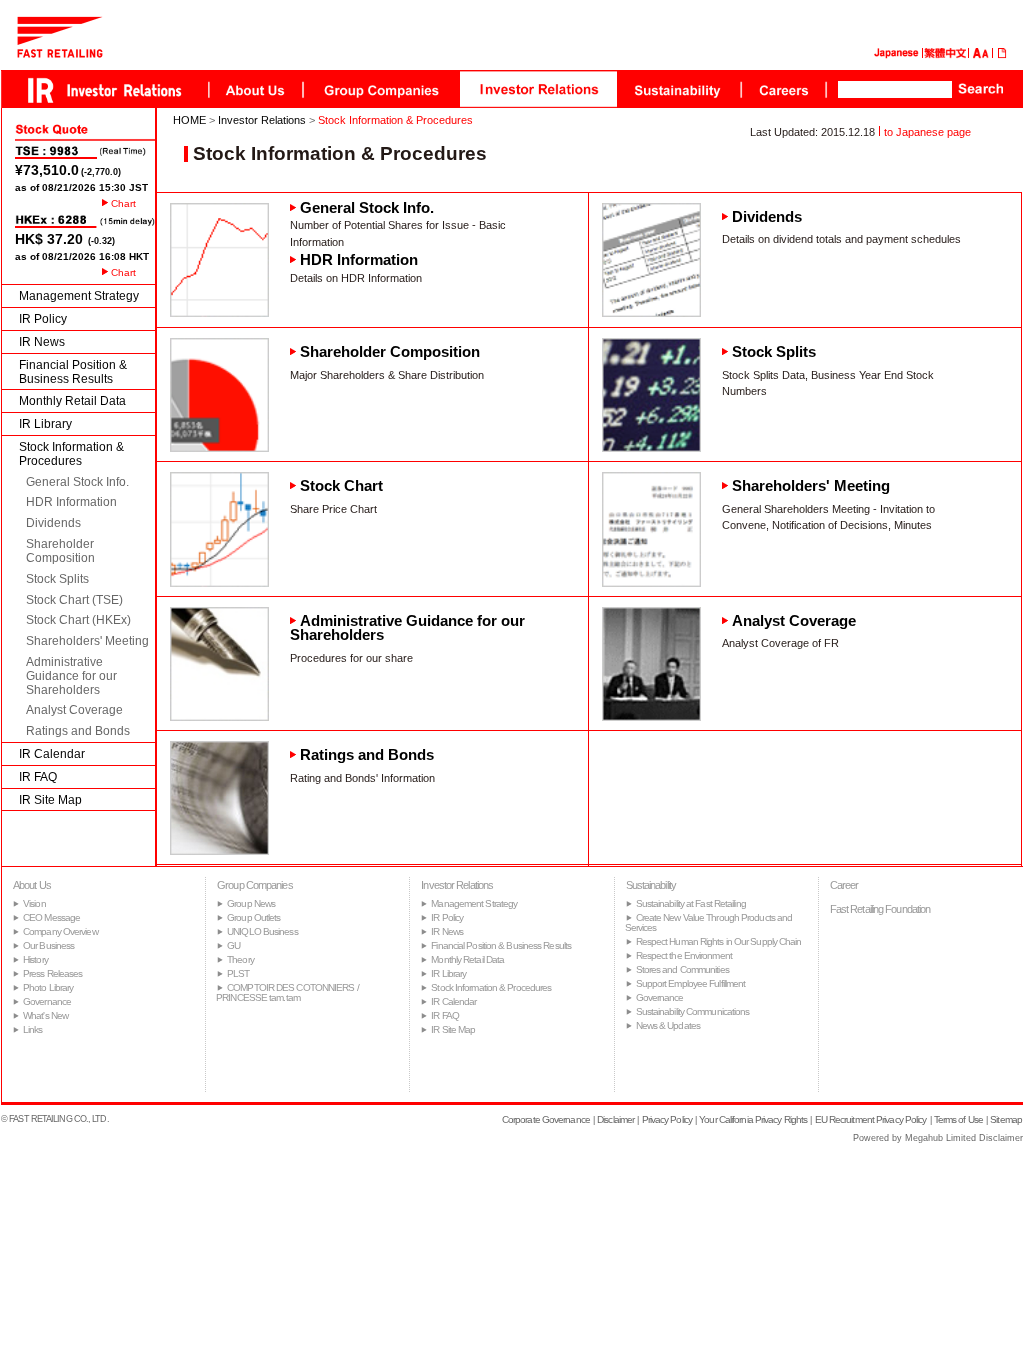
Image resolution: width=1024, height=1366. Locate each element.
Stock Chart (341, 486)
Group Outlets (253, 917)
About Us (32, 885)
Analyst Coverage (74, 710)
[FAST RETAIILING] (60, 53)
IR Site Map (50, 800)
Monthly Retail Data (72, 401)
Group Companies (255, 885)
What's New (45, 1015)
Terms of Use (958, 1119)
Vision (34, 903)
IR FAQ (38, 777)
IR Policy (43, 319)
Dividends (53, 523)
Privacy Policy (667, 1119)
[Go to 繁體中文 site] (945, 54)
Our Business (48, 945)
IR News (42, 342)
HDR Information (71, 502)
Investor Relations (262, 120)
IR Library (45, 424)
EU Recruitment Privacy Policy (871, 1119)
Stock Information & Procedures (71, 454)
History (35, 959)
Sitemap (1006, 1119)
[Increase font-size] (977, 54)
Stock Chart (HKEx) (78, 620)
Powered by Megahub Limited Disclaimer (938, 1138)
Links (33, 1029)
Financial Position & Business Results (73, 372)
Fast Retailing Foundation (880, 909)
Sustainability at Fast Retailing (691, 903)
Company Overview (60, 931)
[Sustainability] (679, 89)
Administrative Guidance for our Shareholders (71, 676)
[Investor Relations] (538, 89)
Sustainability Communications (693, 1011)
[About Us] (255, 89)
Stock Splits (57, 579)
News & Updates (668, 1025)
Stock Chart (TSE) (74, 600)
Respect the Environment (684, 955)
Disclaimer (615, 1119)
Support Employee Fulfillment (691, 983)
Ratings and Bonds (78, 731)
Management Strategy (79, 296)
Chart (123, 203)
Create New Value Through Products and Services (709, 922)
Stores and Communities (682, 969)
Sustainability (651, 885)
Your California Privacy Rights (753, 1119)
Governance (47, 1001)
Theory (240, 959)
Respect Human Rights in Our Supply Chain (719, 941)
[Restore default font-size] (985, 54)
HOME (189, 120)
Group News (251, 903)
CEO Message (51, 917)
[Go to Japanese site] (896, 54)
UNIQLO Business (262, 931)
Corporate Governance (546, 1119)
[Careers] (783, 89)
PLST (238, 973)
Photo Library (48, 987)
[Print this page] (1002, 54)
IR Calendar (52, 754)
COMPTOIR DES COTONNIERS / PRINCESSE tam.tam (287, 992)
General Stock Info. (77, 482)
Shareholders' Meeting (87, 641)
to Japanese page (927, 132)
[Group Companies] (381, 89)
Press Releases (52, 973)
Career (844, 885)
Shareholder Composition (60, 551)
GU (233, 945)
